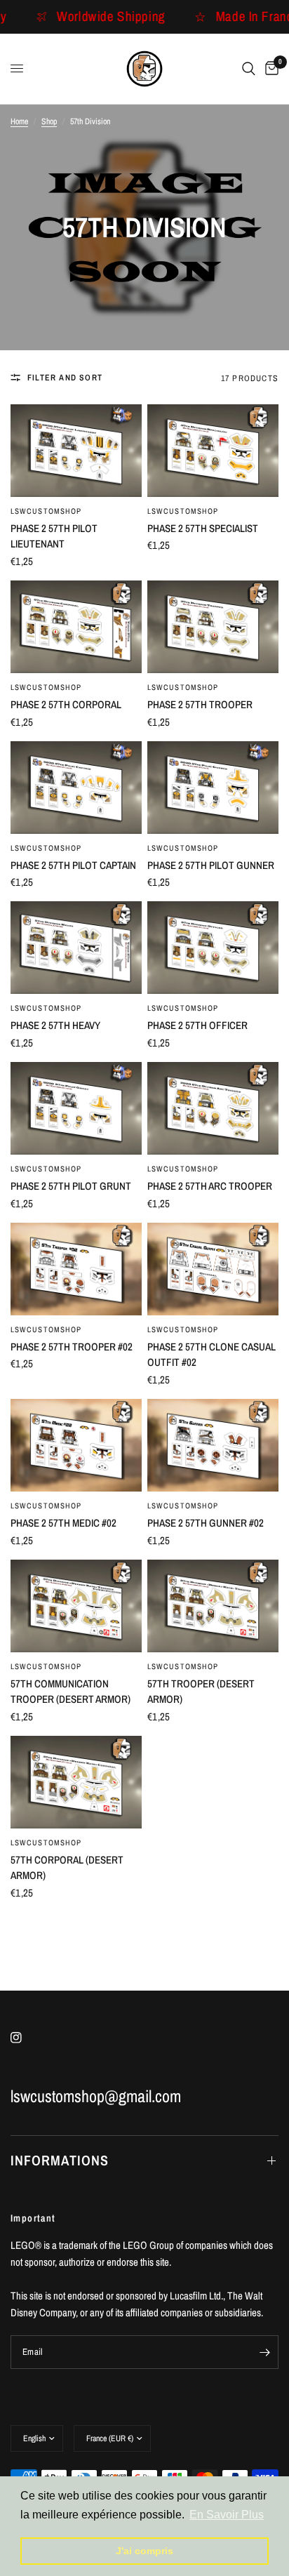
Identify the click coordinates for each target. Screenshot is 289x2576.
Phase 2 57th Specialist (203, 528)
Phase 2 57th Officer (197, 1025)
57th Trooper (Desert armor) (201, 1692)
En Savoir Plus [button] (227, 2515)
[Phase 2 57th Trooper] (213, 627)
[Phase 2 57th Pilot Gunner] (213, 788)
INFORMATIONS (60, 2160)
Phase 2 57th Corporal (66, 704)
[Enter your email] (264, 2352)
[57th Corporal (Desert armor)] (76, 1782)
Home (19, 121)
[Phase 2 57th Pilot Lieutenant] (76, 451)
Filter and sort (65, 378)
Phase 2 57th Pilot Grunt (71, 1186)
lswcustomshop (46, 511)
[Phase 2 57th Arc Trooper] (213, 1108)
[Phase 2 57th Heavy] (76, 948)
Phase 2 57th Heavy (55, 1025)
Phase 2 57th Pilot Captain (73, 865)
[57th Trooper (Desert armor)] (213, 1606)
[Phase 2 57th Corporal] (76, 627)
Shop (49, 121)
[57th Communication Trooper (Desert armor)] (76, 1606)
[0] (269, 69)
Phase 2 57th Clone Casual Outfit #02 (211, 1355)
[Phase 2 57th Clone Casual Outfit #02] (213, 1269)
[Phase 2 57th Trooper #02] (76, 1269)
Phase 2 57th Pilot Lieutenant (54, 536)
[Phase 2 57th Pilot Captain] (76, 788)
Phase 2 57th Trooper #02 (72, 1347)
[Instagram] (26, 2038)
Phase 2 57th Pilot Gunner (211, 865)
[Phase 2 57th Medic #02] (76, 1445)
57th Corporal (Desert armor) (67, 1868)
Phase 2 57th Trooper (200, 704)
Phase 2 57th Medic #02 (63, 1523)
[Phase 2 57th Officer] (213, 948)
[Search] (249, 69)
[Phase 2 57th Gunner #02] (213, 1445)
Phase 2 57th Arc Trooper (210, 1186)
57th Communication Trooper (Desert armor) (70, 1692)
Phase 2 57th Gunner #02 (206, 1523)
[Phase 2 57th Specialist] (213, 451)
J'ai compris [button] (144, 2551)
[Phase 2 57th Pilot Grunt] (76, 1108)
